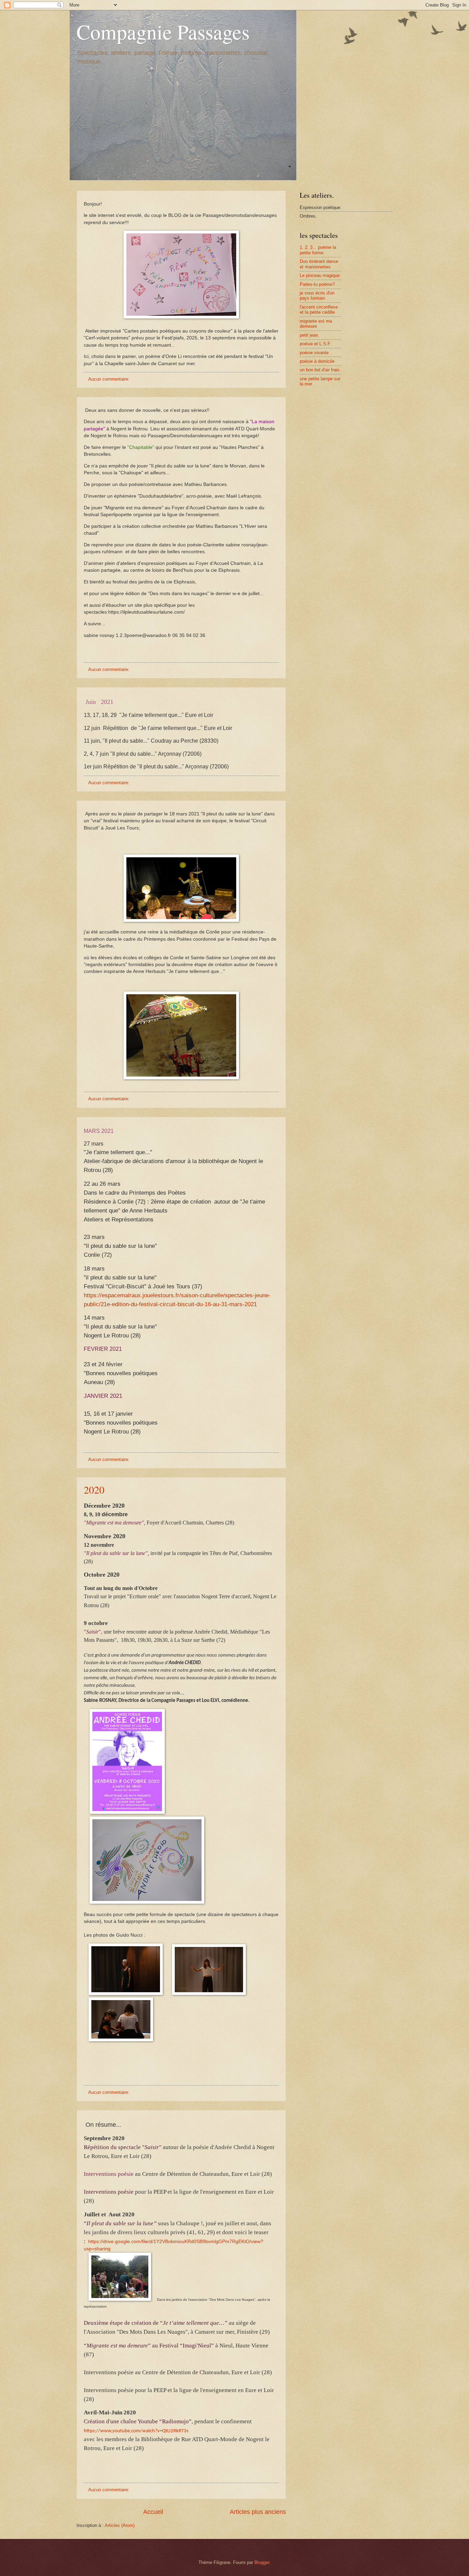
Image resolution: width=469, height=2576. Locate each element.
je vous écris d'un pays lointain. (317, 295)
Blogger (262, 2562)
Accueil (153, 2512)
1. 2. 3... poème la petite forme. (318, 250)
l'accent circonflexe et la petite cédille (319, 310)
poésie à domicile (317, 361)
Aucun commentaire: (110, 379)
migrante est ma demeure (316, 324)
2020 (94, 1489)
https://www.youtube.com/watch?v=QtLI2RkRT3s (136, 2431)
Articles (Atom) (120, 2525)
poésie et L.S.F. (316, 344)
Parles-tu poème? (317, 284)
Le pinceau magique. (320, 275)
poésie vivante (314, 353)
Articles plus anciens (258, 2512)
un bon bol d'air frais (320, 370)
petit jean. (310, 335)
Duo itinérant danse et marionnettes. (319, 264)
